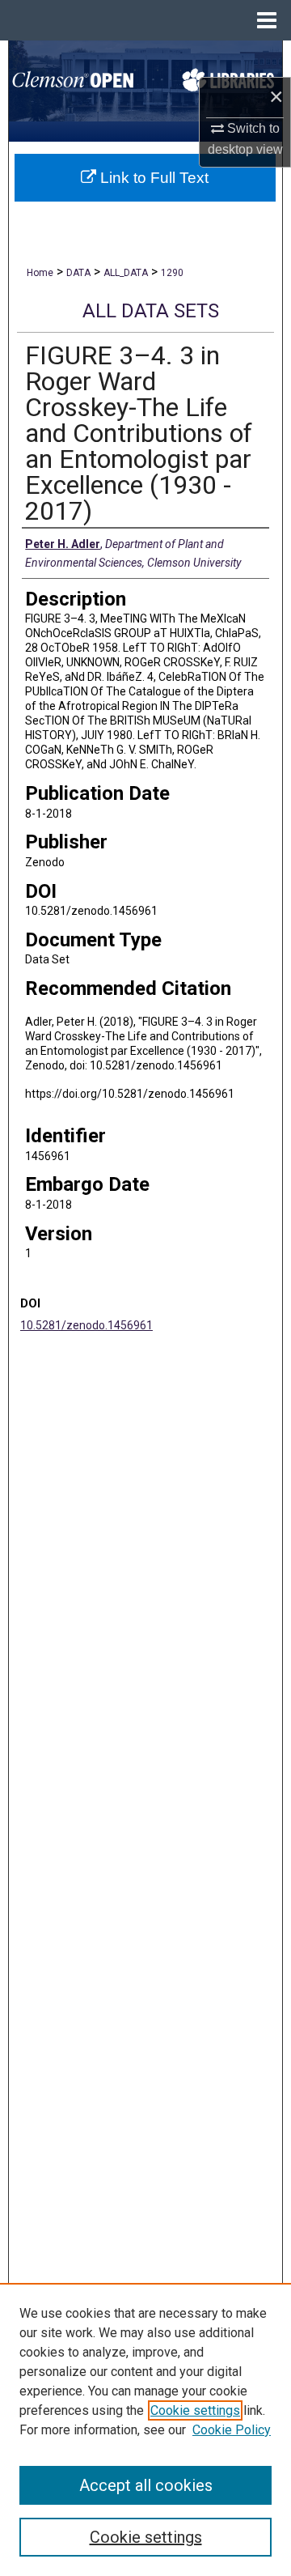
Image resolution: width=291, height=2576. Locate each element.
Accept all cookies (146, 2485)
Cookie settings (195, 2410)
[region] (145, 2429)
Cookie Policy (232, 2430)
